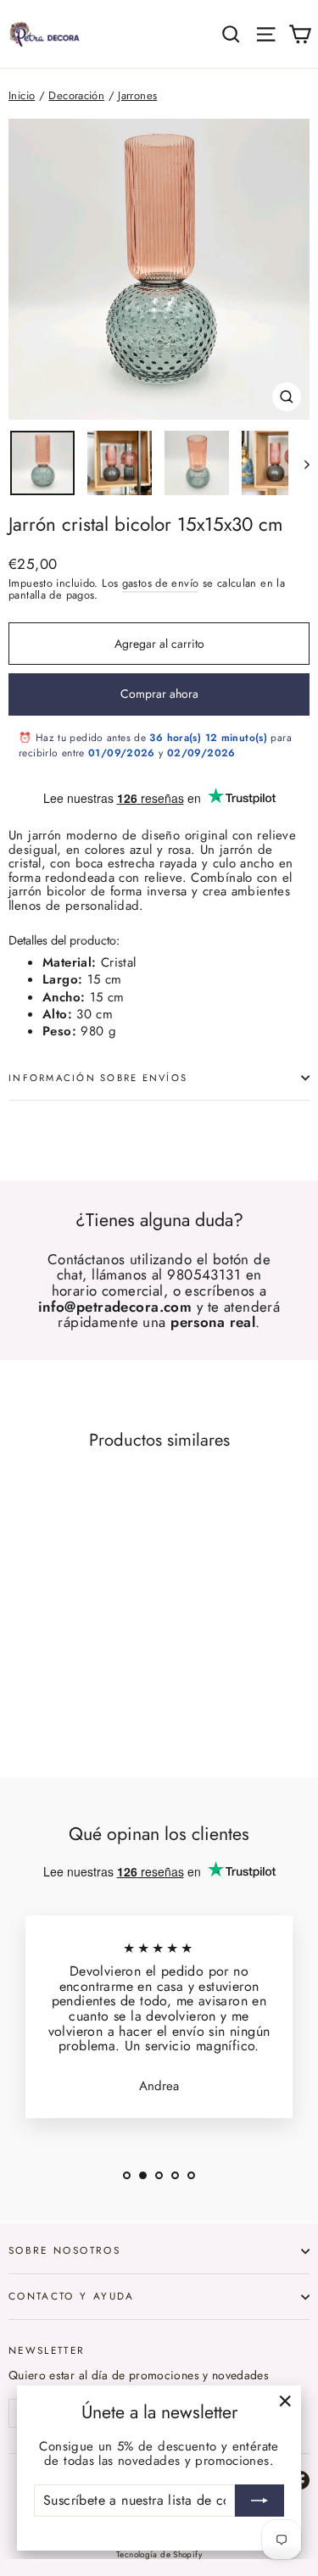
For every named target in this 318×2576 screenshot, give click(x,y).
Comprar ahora (159, 694)
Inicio (22, 95)
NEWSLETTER (47, 2350)
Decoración (76, 95)
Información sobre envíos (98, 1078)
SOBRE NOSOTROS (64, 2250)
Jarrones (137, 95)
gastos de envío (161, 583)
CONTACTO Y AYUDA (72, 2296)
